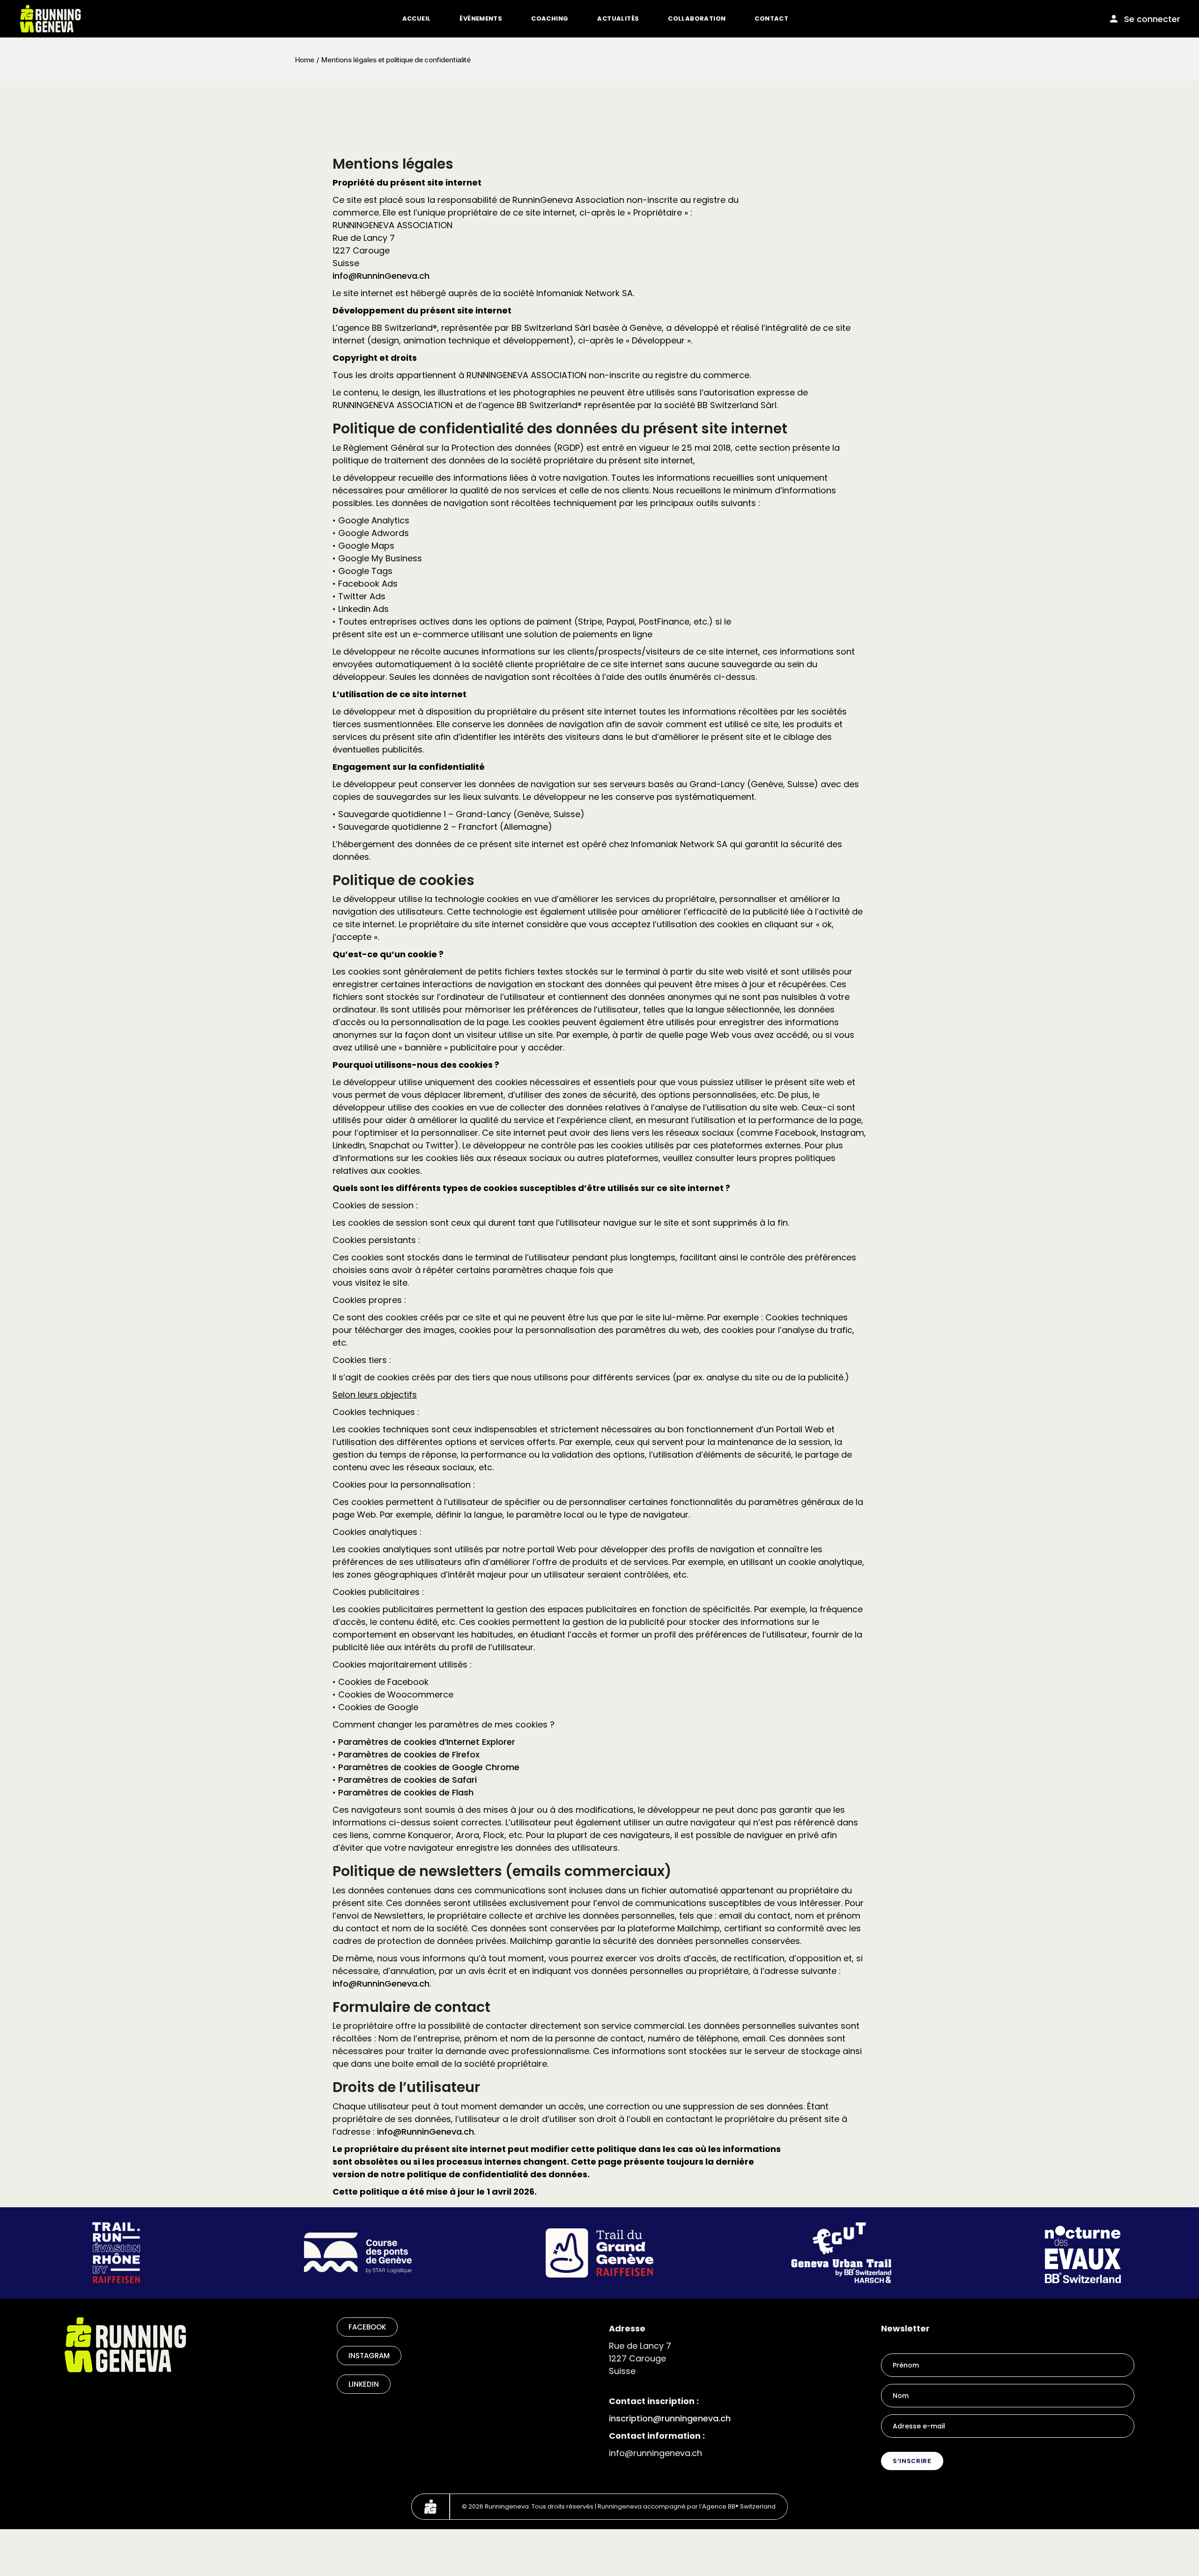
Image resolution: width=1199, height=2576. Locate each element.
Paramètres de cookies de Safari (407, 1780)
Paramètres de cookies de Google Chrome (429, 1767)
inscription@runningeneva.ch (670, 2418)
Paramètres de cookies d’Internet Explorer (427, 1742)
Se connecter (1152, 19)
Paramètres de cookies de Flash (406, 1792)
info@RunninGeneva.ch (381, 276)
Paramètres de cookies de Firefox (409, 1754)
